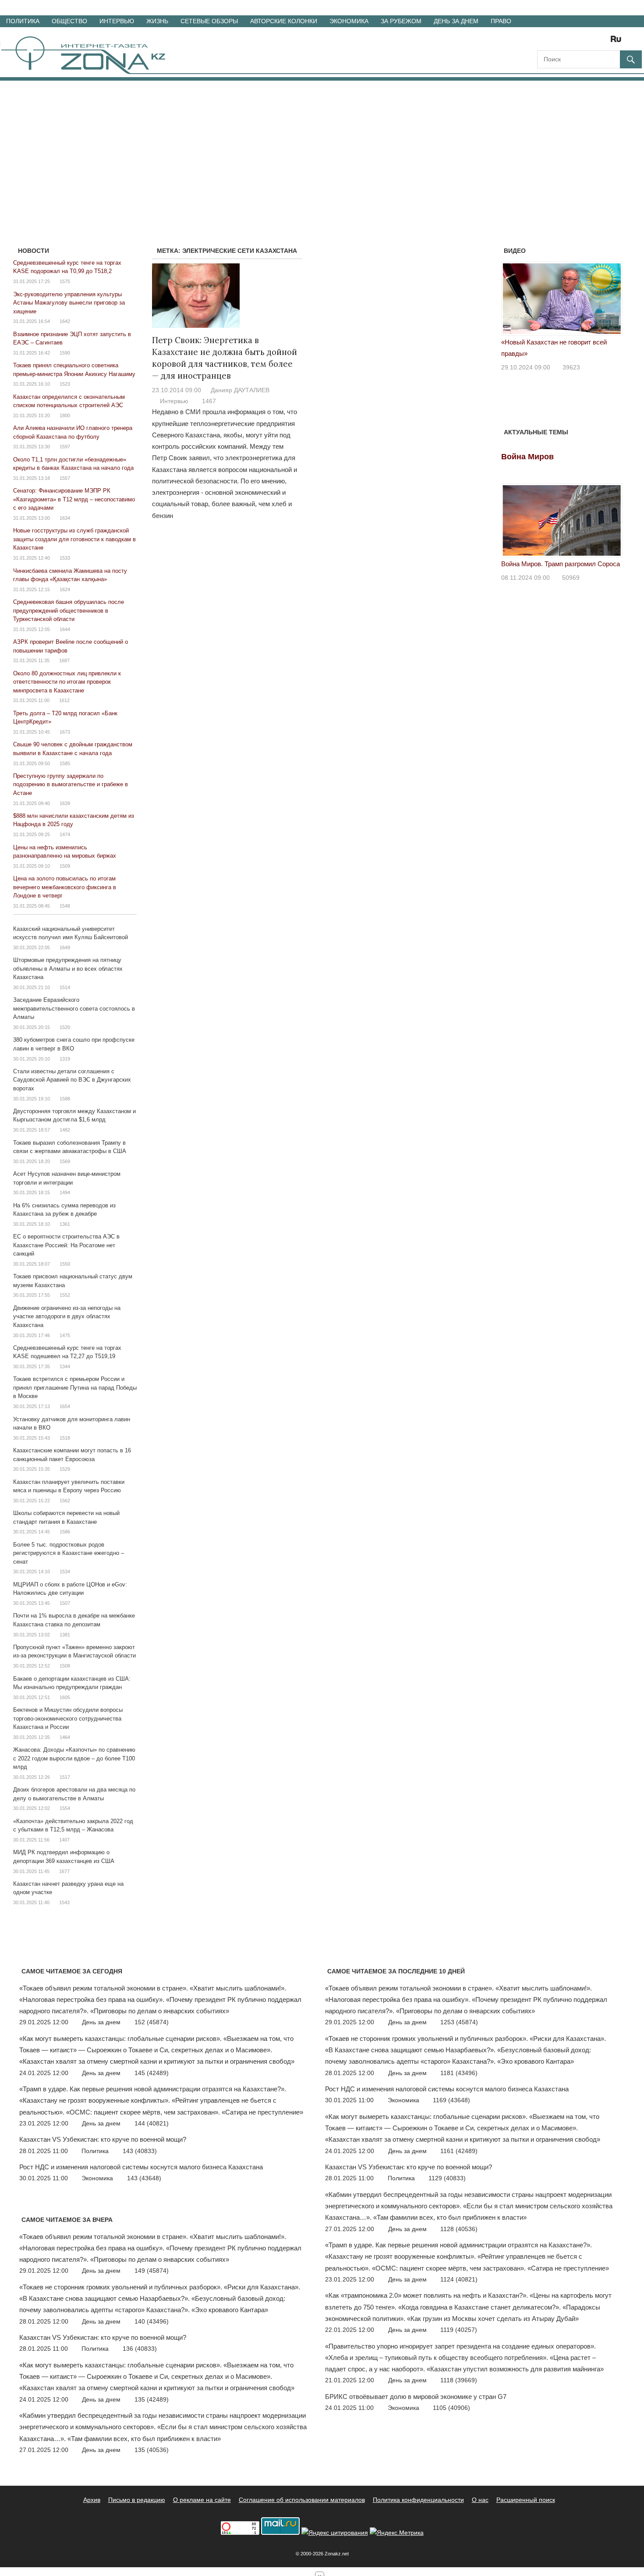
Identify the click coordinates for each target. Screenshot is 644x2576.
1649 (65, 947)
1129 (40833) (447, 2178)
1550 (65, 1264)
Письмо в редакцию (137, 2500)
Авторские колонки (284, 21)
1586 (65, 1532)
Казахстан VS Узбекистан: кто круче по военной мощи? (103, 2139)
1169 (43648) (451, 2100)
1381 (65, 1635)
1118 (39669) (459, 2380)
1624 (65, 589)
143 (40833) (140, 2151)
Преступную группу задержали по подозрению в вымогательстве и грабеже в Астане (71, 784)
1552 (65, 1295)
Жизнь (157, 21)
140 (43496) (152, 2321)
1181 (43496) (459, 2073)
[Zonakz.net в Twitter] (543, 42)
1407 (64, 1840)
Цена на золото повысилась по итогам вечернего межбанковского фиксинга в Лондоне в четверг (65, 887)
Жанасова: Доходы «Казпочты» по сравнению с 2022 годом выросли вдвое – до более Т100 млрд (74, 1758)
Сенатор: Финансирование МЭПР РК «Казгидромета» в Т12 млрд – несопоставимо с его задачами (74, 499)
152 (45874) (152, 2022)
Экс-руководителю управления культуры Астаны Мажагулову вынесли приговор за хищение (69, 303)
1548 (65, 906)
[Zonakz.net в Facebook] (556, 42)
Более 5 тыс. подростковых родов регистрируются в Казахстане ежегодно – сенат (69, 1553)
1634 (65, 518)
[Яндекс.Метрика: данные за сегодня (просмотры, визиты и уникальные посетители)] (397, 2533)
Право (501, 21)
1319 (65, 1059)
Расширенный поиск (526, 2500)
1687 (64, 660)
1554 (65, 1808)
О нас (480, 2500)
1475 (65, 1335)
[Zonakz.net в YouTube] (568, 42)
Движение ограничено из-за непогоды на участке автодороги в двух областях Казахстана (67, 1316)
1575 (65, 281)
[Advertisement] (322, 146)
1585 (65, 763)
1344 (65, 1366)
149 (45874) (152, 2271)
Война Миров (527, 457)
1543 (64, 1902)
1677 (64, 1871)
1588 (65, 1099)
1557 (65, 478)
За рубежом (401, 21)
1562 (65, 1501)
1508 (65, 1666)
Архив (92, 2500)
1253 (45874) (459, 2022)
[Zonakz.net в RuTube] (618, 42)
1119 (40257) (459, 2330)
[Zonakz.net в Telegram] (580, 42)
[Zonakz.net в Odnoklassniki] (592, 42)
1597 (65, 447)
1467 (209, 401)
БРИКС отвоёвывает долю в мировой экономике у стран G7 (416, 2397)
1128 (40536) (459, 2229)
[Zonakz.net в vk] (605, 42)
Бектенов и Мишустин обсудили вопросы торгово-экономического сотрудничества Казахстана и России (68, 1718)
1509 (65, 866)
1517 (65, 1777)
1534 (65, 1572)
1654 (65, 1406)
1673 (65, 732)
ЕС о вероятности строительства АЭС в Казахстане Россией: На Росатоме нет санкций (66, 1245)
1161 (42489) (459, 2151)
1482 (65, 1130)
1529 (65, 1469)
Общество (69, 21)
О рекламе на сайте (202, 2500)
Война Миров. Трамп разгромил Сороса (561, 564)
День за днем (456, 21)
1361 (65, 1224)
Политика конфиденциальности (418, 2500)
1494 (65, 1192)
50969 (571, 578)
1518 (65, 1438)
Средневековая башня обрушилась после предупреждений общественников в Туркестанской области (69, 610)
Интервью (117, 21)
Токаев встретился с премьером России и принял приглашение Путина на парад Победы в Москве (75, 1387)
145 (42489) (152, 2073)
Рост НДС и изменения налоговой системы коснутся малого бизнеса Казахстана (141, 2167)
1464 (65, 1737)
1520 (65, 1027)
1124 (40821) (459, 2279)
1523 (65, 384)
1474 (65, 834)
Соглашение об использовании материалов (302, 2500)
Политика (23, 21)
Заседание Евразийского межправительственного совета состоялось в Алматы (74, 1008)
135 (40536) (152, 2450)
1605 (65, 1697)
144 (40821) (152, 2123)
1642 (65, 321)
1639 (65, 803)
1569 (65, 1161)
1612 (64, 700)
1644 (65, 629)
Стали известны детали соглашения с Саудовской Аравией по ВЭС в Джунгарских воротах (72, 1080)
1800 (65, 415)
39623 (571, 367)
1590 (65, 353)
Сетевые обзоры (209, 21)
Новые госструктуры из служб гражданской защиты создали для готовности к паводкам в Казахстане (74, 539)
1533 (65, 558)
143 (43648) (144, 2178)
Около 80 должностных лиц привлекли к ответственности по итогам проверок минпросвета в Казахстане (67, 682)
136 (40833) (140, 2349)
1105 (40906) (451, 2408)
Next (611, 301)
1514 (65, 987)
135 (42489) (152, 2399)
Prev (513, 301)
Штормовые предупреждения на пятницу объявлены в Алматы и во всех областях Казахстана (68, 969)
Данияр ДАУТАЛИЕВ (240, 390)
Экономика (349, 21)
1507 (65, 1603)
